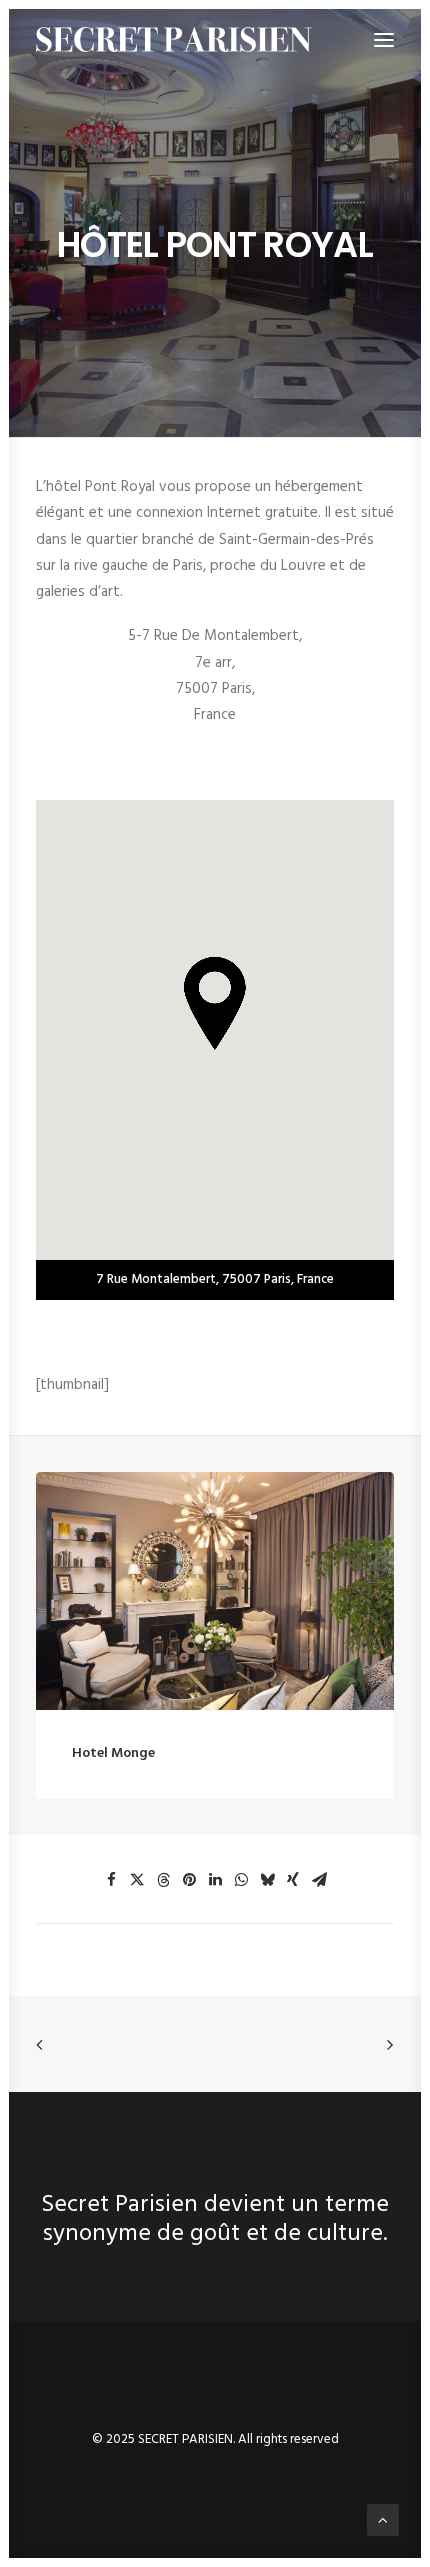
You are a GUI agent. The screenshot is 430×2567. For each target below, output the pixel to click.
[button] (215, 1591)
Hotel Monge (113, 1753)
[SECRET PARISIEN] (174, 39)
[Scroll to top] (383, 2520)
